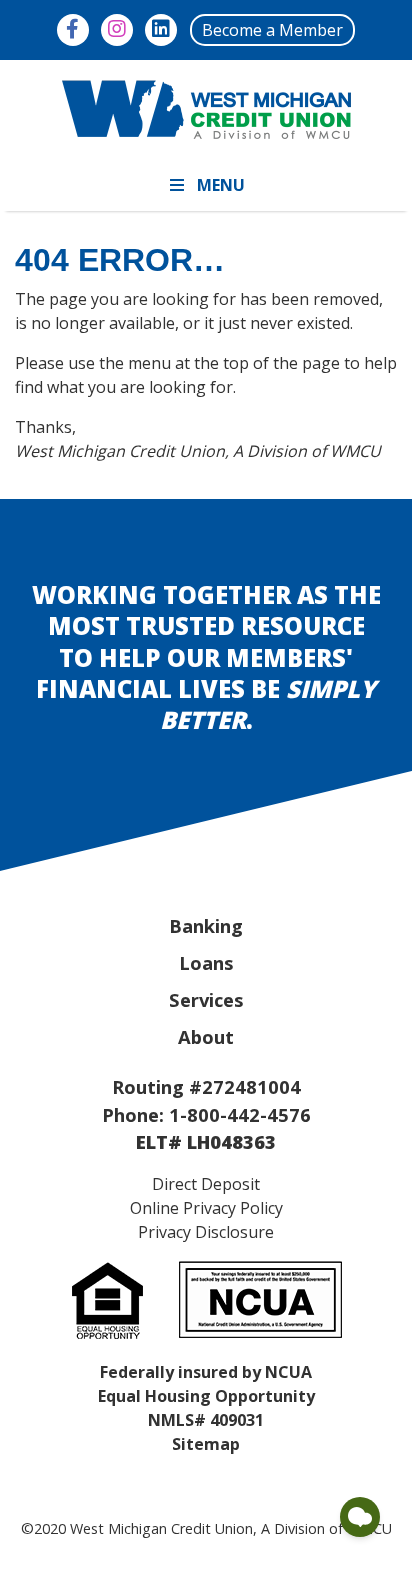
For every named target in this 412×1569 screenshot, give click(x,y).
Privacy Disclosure (206, 1232)
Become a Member (272, 30)
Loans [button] (206, 962)
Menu (221, 185)
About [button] (206, 1036)
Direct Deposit (206, 1184)
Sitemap (206, 1444)
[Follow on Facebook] (73, 30)
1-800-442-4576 (240, 1114)
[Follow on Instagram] (117, 30)
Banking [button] (206, 925)
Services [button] (206, 999)
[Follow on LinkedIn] (161, 30)
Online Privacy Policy (206, 1208)
